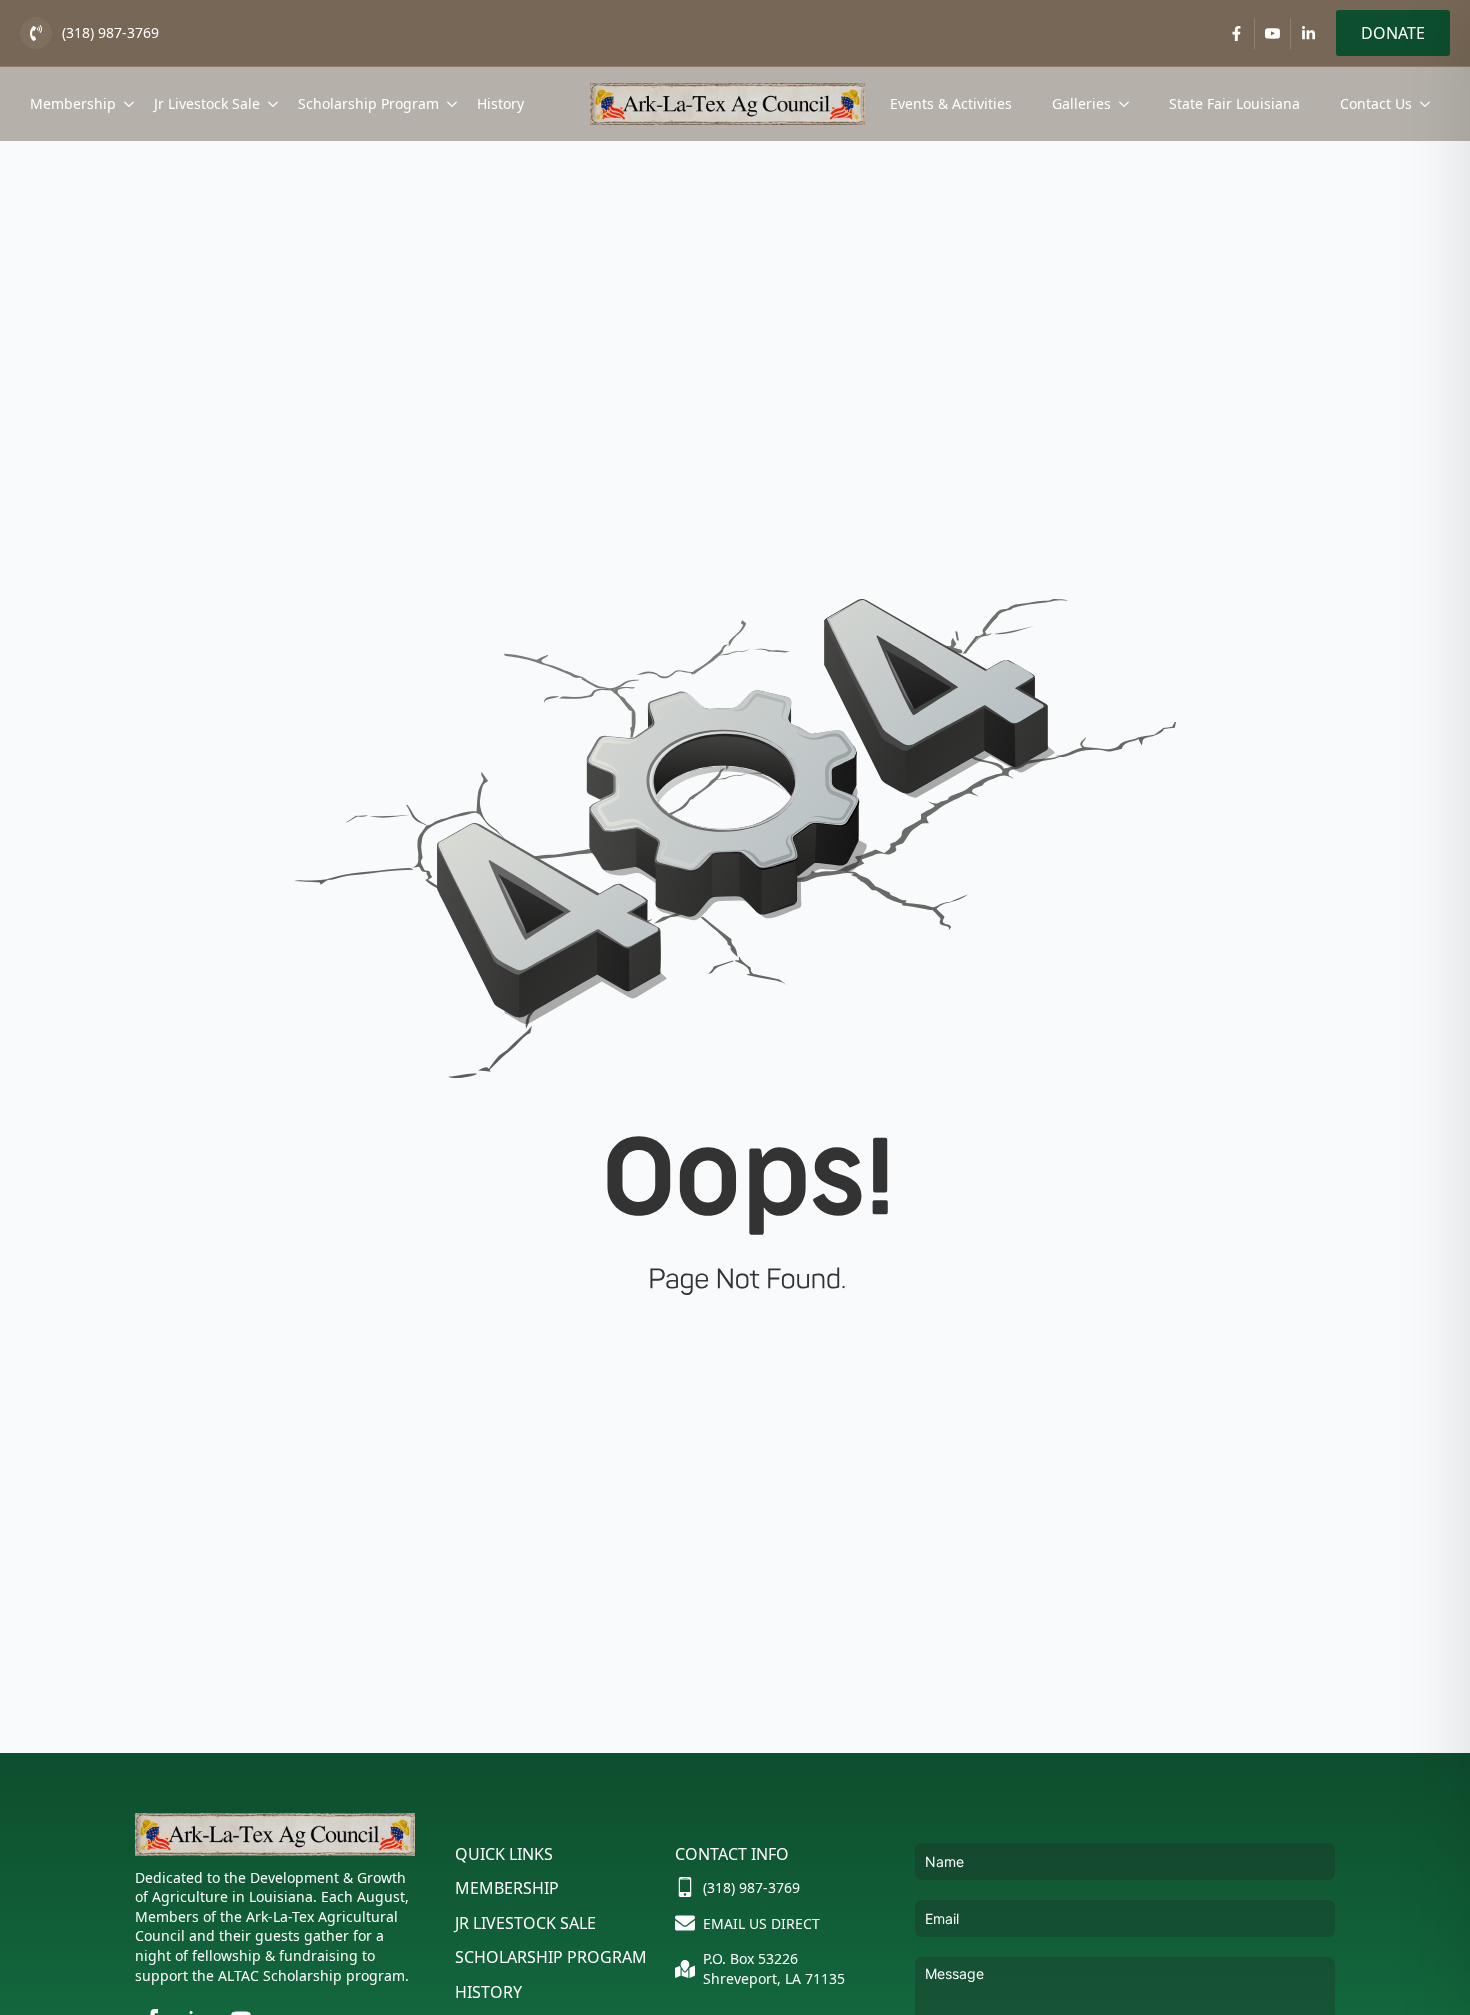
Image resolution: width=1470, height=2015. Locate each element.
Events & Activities (951, 103)
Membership (73, 103)
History (500, 103)
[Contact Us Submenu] (1431, 104)
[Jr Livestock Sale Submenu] (274, 104)
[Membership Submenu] (130, 104)
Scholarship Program (368, 103)
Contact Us (1376, 103)
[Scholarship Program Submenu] (453, 104)
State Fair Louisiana (1234, 103)
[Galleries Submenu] (1130, 104)
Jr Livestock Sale (207, 103)
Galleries (1081, 103)
